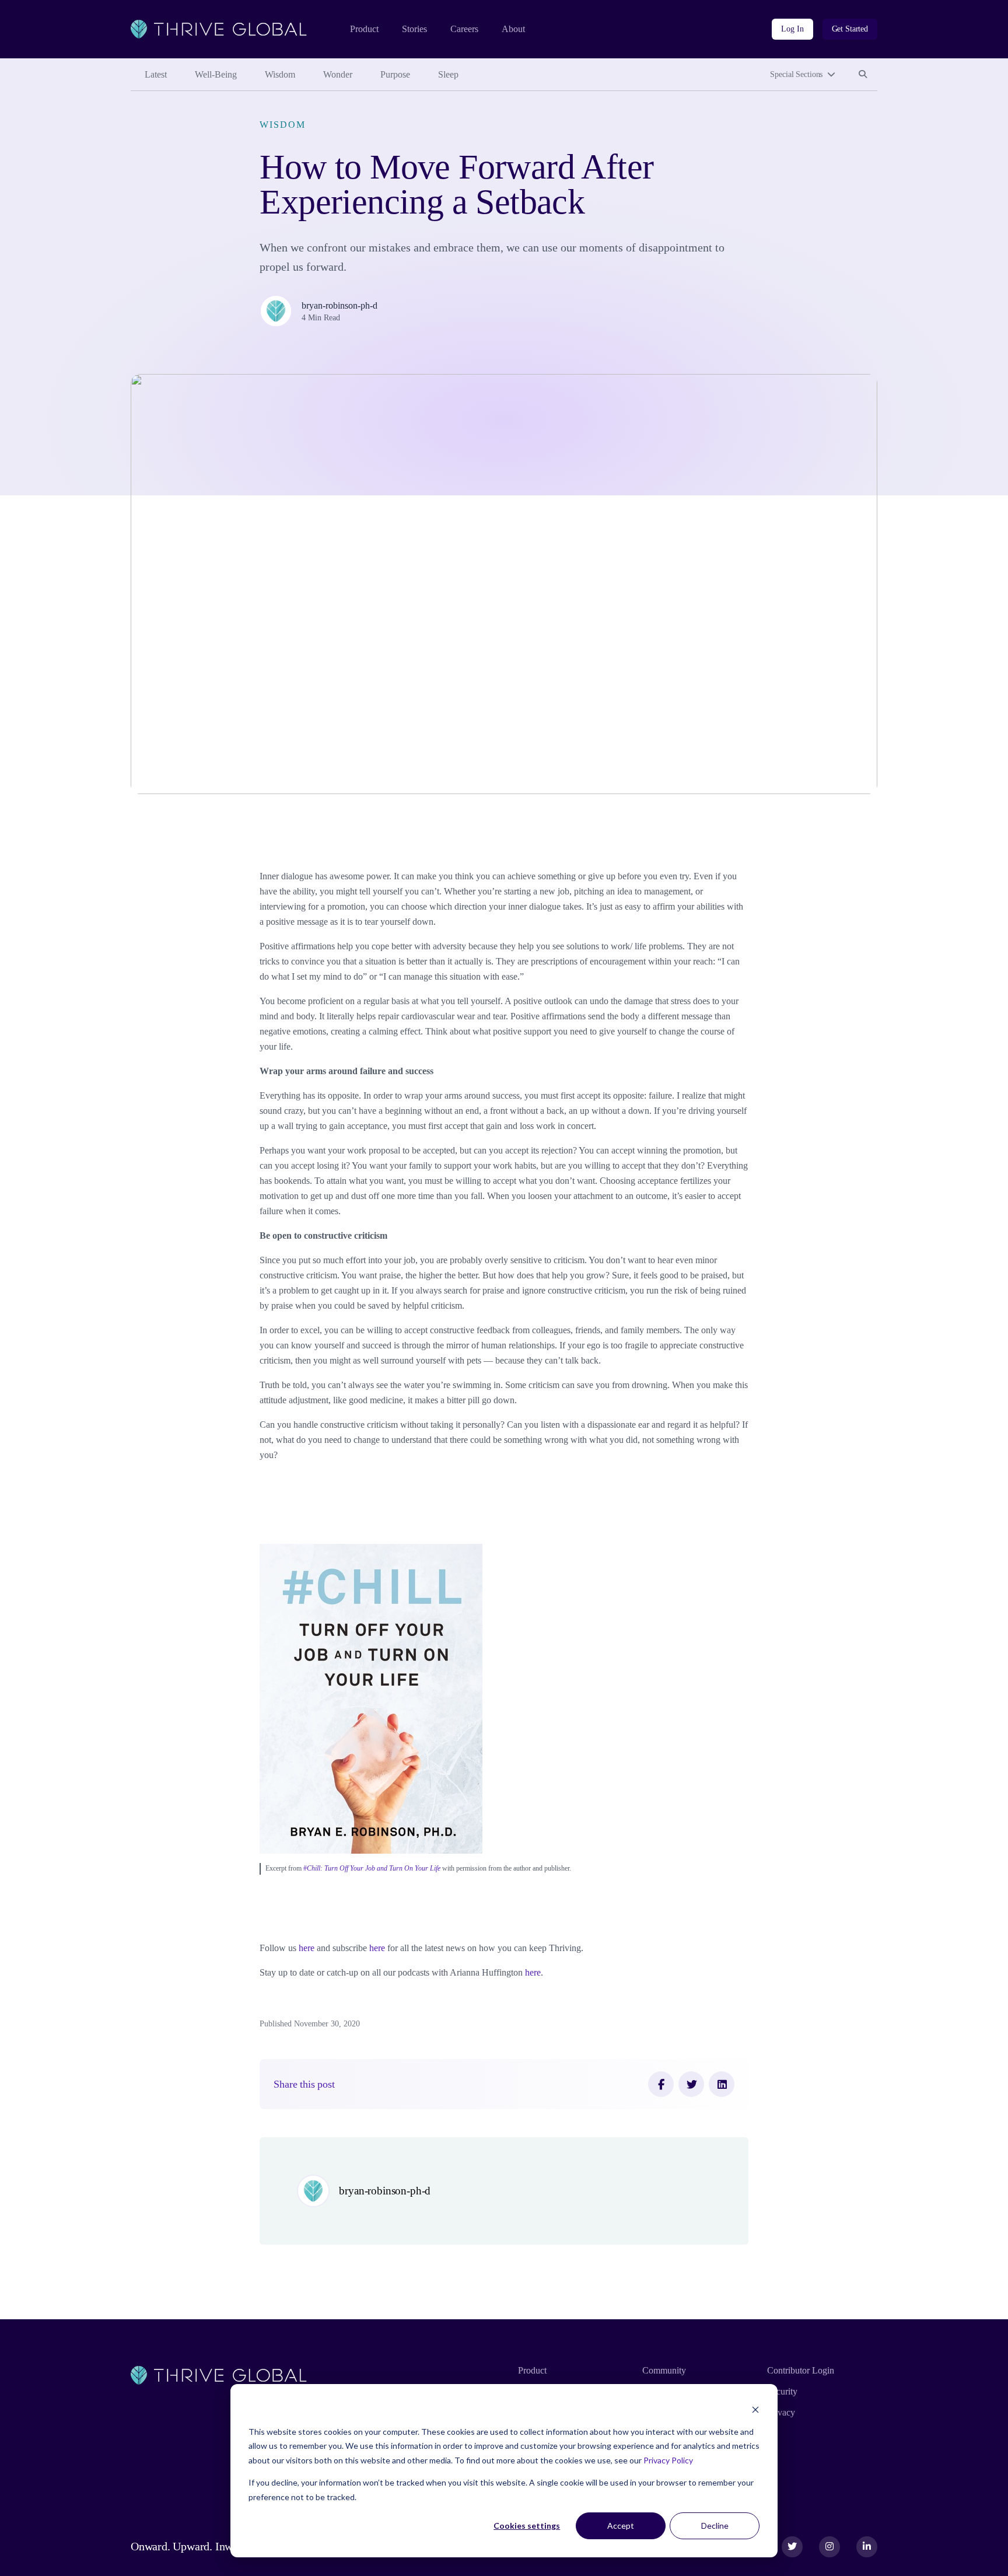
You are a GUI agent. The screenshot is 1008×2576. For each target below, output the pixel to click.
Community (664, 2370)
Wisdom (280, 74)
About (513, 29)
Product (364, 29)
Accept (621, 2526)
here (307, 1948)
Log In (792, 29)
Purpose (395, 74)
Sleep (448, 74)
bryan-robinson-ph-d (339, 305)
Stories (414, 29)
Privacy (781, 2412)
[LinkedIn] (722, 2084)
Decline (715, 2526)
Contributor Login (801, 2370)
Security (782, 2391)
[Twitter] (691, 2084)
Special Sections (796, 74)
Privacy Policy (668, 2460)
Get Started (850, 29)
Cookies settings (527, 2526)
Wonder (338, 74)
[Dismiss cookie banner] (755, 2409)
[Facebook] (661, 2084)
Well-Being (216, 74)
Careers (464, 29)
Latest (156, 74)
